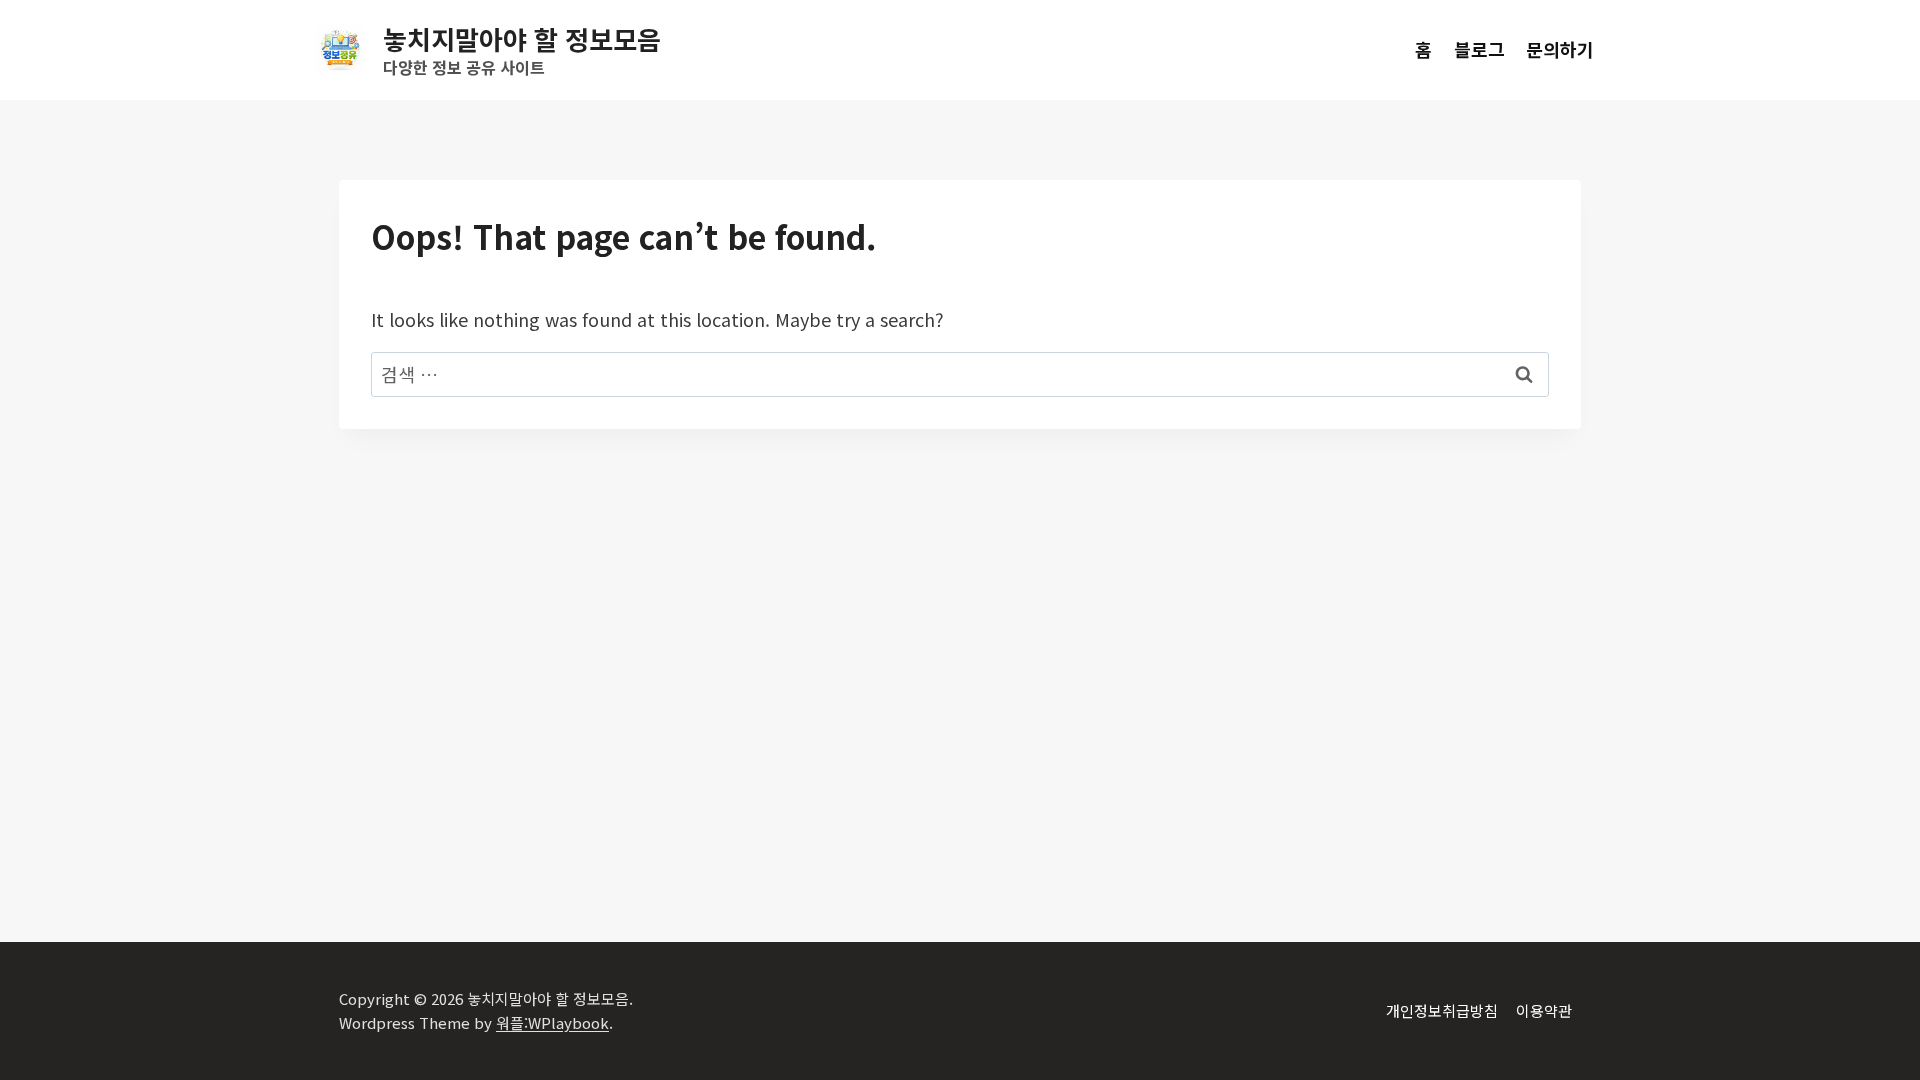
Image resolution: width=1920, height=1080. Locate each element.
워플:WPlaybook (552, 1022)
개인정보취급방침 (1442, 1010)
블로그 (1479, 49)
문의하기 (1560, 49)
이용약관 (1544, 1010)
